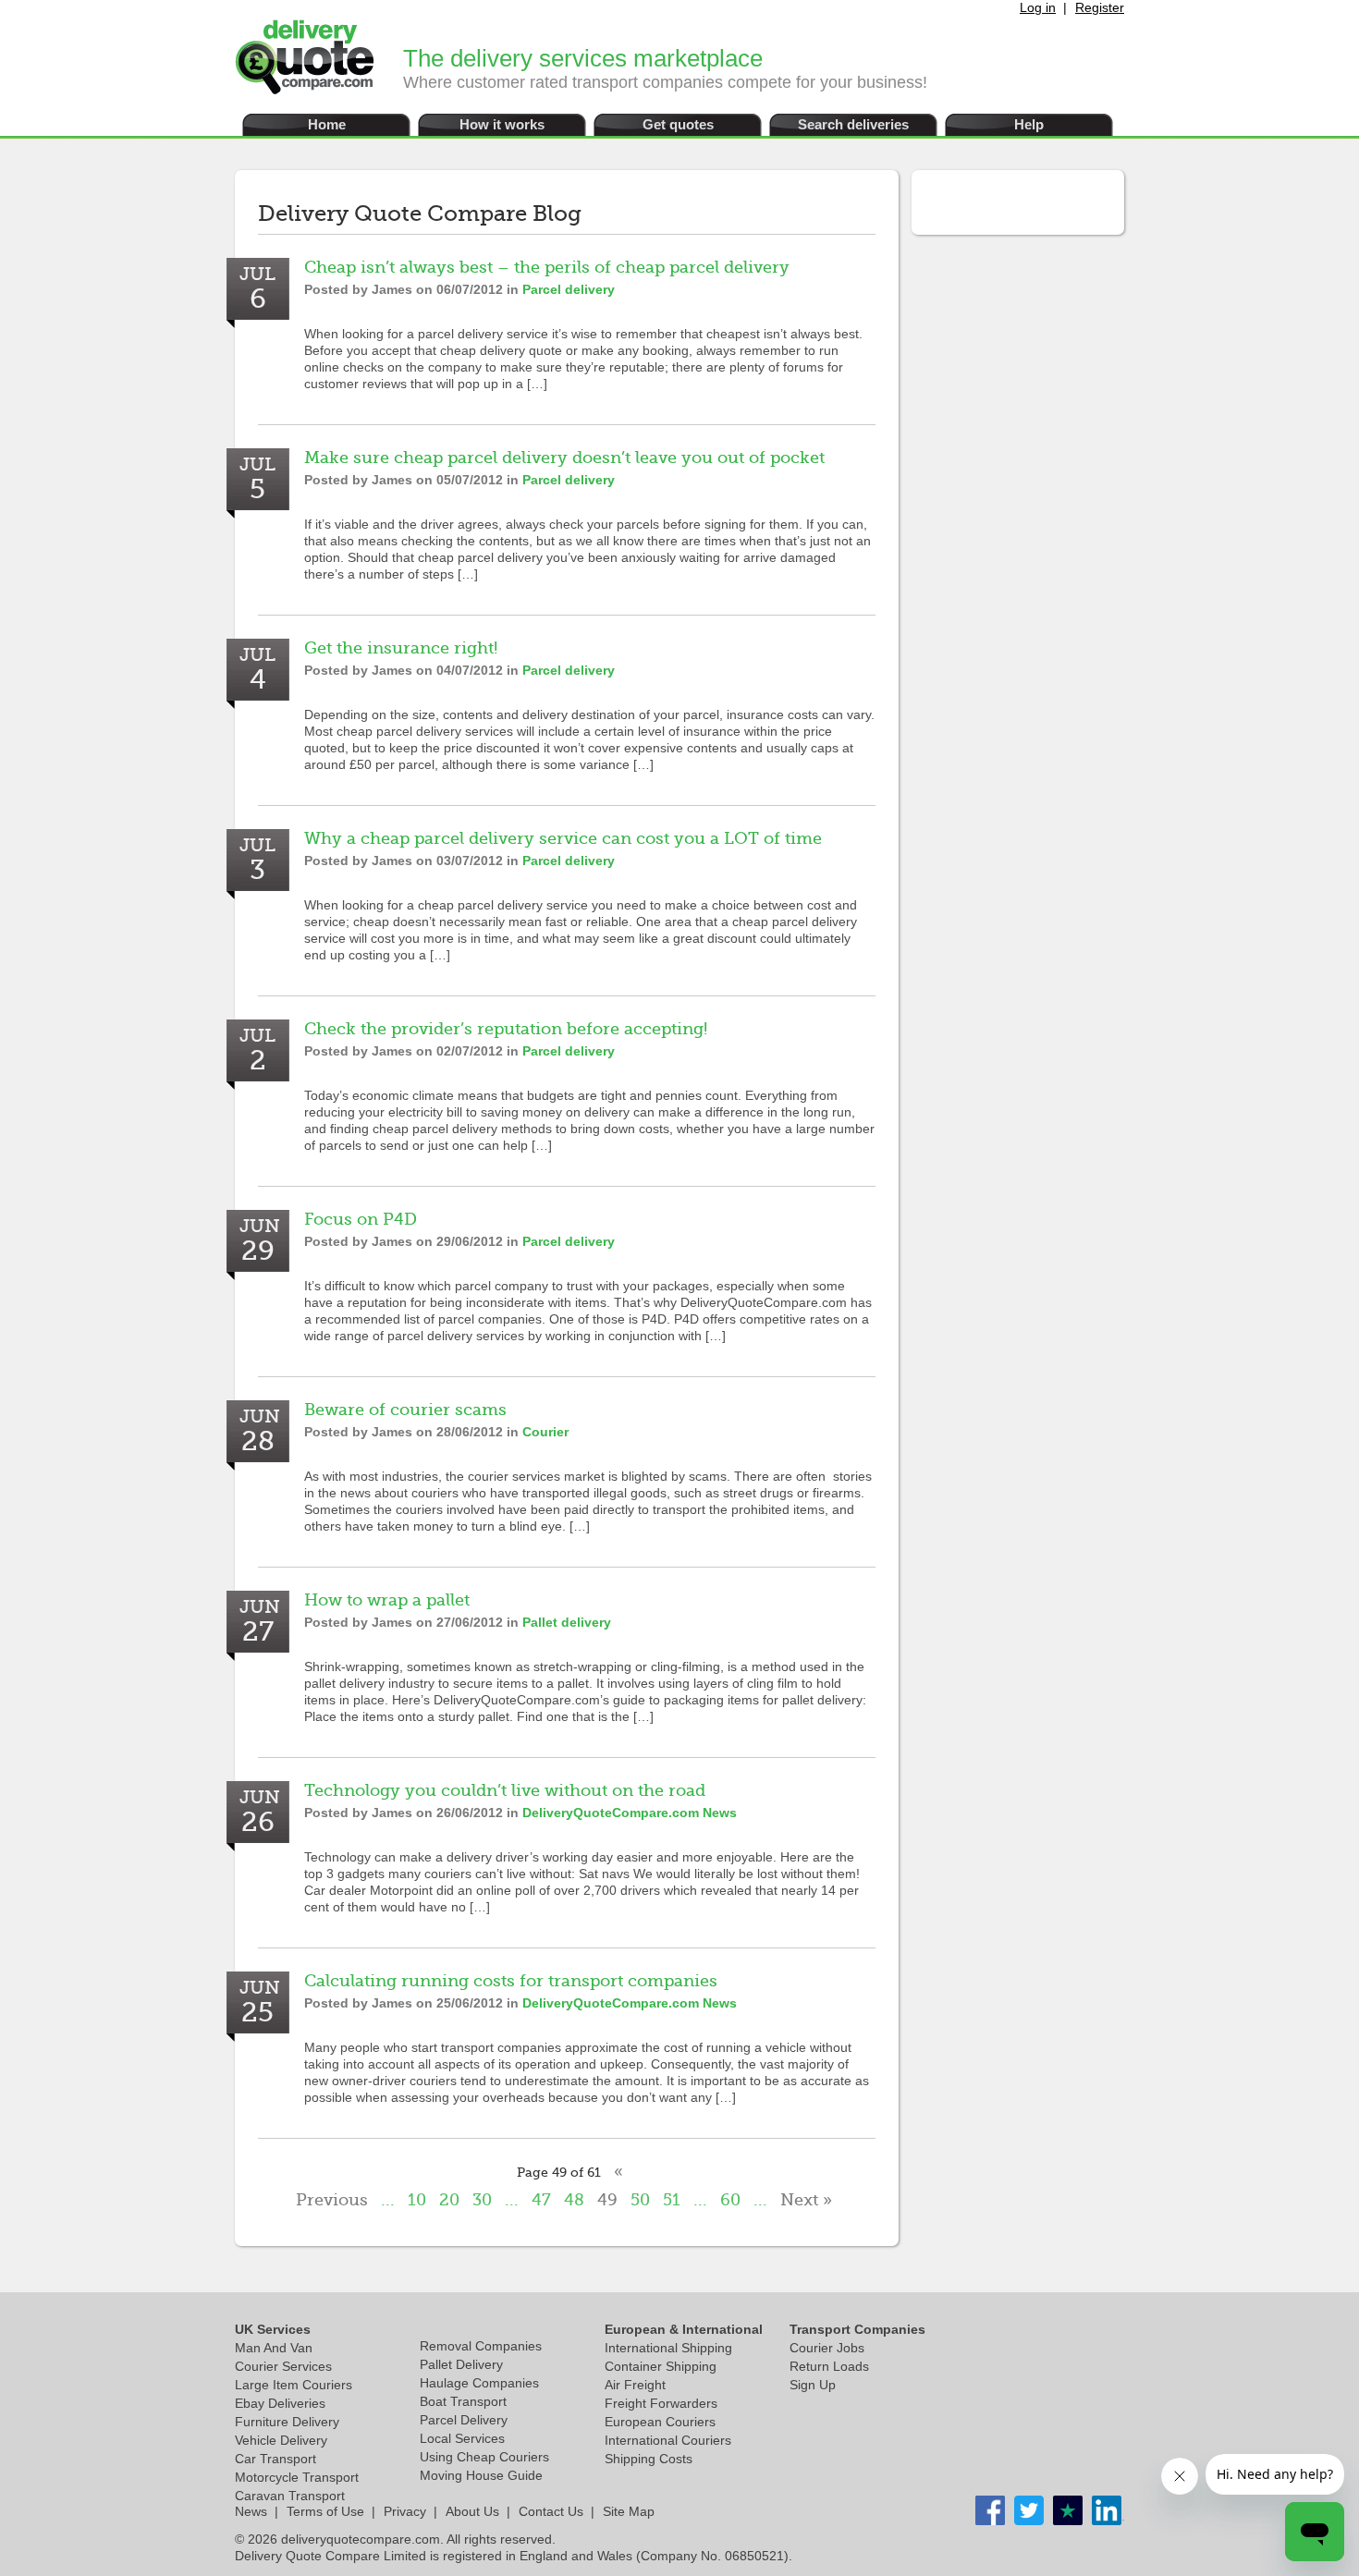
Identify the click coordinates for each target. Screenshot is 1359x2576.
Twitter (1029, 2510)
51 (672, 2200)
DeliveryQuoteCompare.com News (630, 1813)
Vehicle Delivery (281, 2440)
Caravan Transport (290, 2496)
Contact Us (551, 2511)
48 (574, 2200)
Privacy (405, 2511)
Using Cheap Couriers (484, 2457)
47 (541, 2200)
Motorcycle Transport (297, 2477)
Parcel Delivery (464, 2420)
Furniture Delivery (287, 2422)
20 (449, 2200)
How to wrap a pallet (387, 1600)
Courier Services (283, 2366)
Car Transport (275, 2459)
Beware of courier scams (405, 1410)
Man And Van (274, 2348)
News (251, 2511)
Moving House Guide (481, 2475)
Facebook (990, 2510)
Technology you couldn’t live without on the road (505, 1790)
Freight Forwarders (661, 2403)
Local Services (462, 2438)
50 (640, 2200)
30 (482, 2200)
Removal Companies (481, 2346)
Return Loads (829, 2366)
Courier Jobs (827, 2348)
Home (327, 124)
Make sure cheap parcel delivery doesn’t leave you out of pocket (564, 458)
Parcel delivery (569, 289)
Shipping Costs (649, 2459)
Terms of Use (325, 2511)
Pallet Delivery (461, 2364)
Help (1029, 124)
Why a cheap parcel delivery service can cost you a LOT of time (563, 838)
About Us (472, 2511)
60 (730, 2200)
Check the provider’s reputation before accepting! (506, 1029)
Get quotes (678, 124)
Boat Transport (463, 2401)
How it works (502, 124)
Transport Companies (857, 2329)
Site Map (629, 2511)
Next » (806, 2200)
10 (417, 2200)
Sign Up (813, 2385)
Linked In (1068, 2510)
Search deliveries (853, 124)
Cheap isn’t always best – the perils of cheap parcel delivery (547, 267)
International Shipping (668, 2348)
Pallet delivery (567, 1622)
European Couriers (660, 2422)
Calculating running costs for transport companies (511, 1981)
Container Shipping (661, 2366)
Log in (1038, 7)
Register (1100, 7)
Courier (545, 1432)
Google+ (1107, 2510)
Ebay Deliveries (280, 2403)
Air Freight (635, 2385)
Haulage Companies (479, 2383)
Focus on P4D (361, 1219)
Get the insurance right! (401, 648)
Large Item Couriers (294, 2385)
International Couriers (668, 2440)
